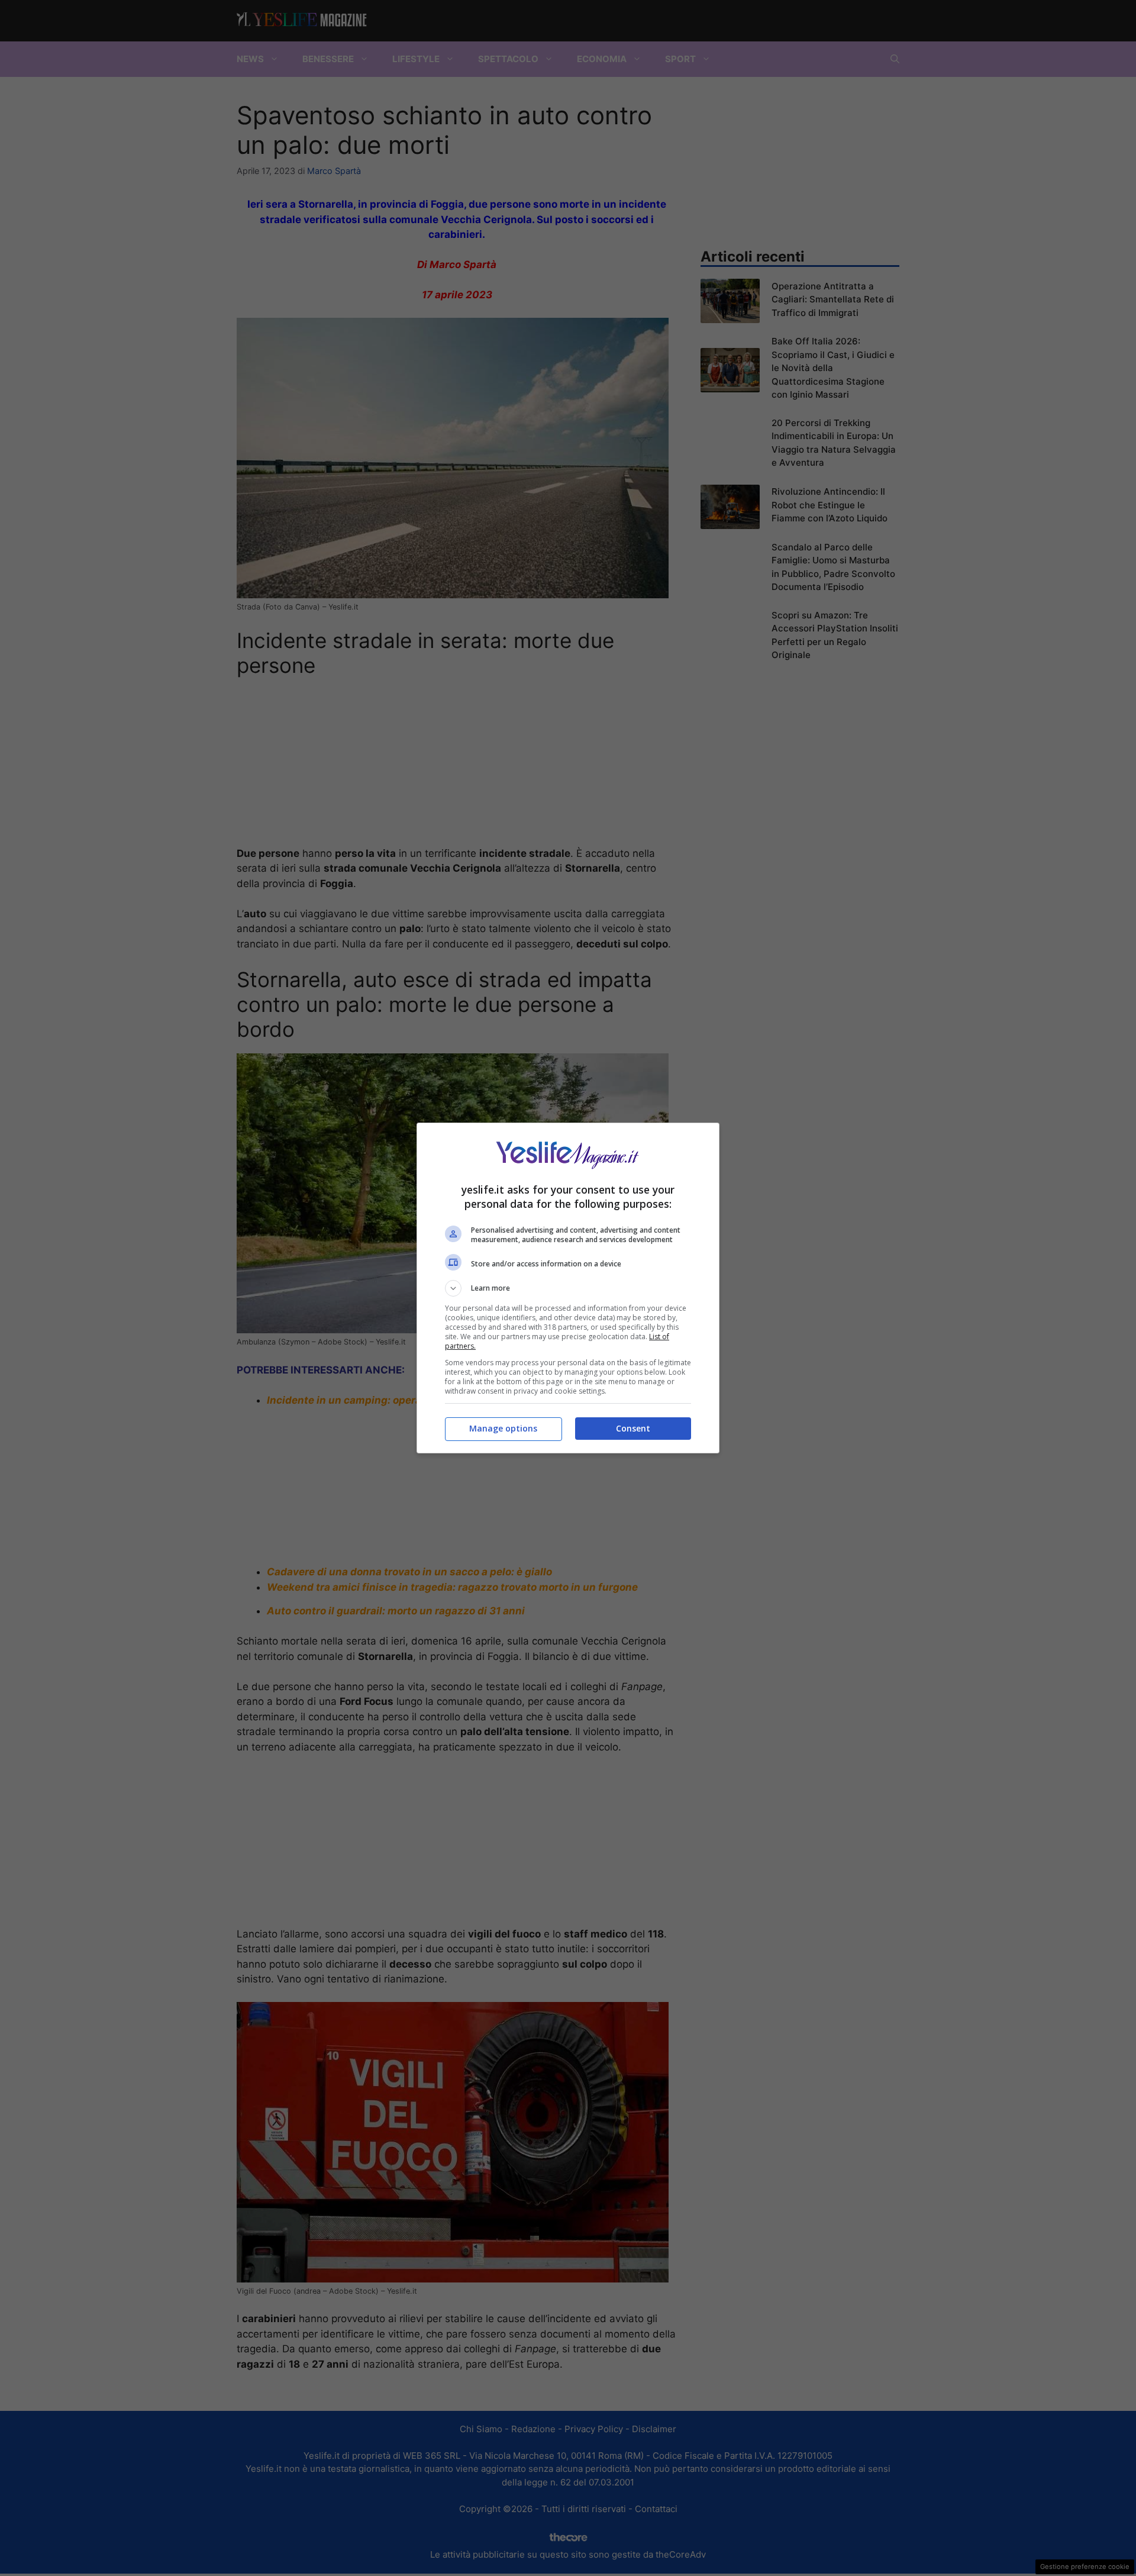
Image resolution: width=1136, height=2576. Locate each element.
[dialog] (568, 1288)
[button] (568, 1288)
